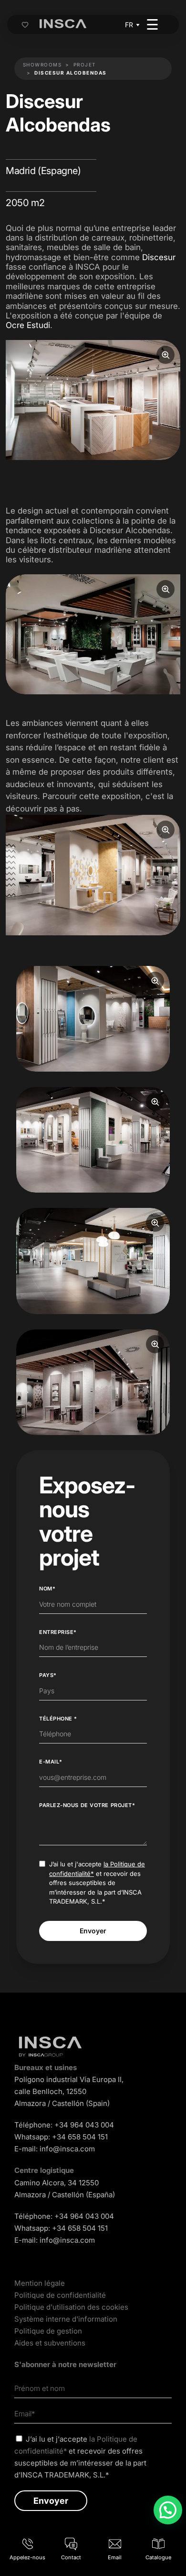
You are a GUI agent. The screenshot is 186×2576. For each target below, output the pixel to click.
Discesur (159, 257)
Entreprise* (58, 1632)
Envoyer (93, 1931)
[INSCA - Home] (63, 24)
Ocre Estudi (28, 325)
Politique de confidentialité (60, 2295)
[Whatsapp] (168, 2510)
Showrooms (42, 65)
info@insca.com (67, 2149)
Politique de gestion (48, 2331)
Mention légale (40, 2283)
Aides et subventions (50, 2343)
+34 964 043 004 (84, 2125)
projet (85, 65)
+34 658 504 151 (80, 2137)
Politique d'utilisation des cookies (71, 2307)
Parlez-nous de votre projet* (87, 1805)
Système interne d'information (66, 2319)
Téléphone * (58, 1719)
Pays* (48, 1675)
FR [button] (129, 25)
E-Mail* (51, 1762)
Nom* (47, 1589)
